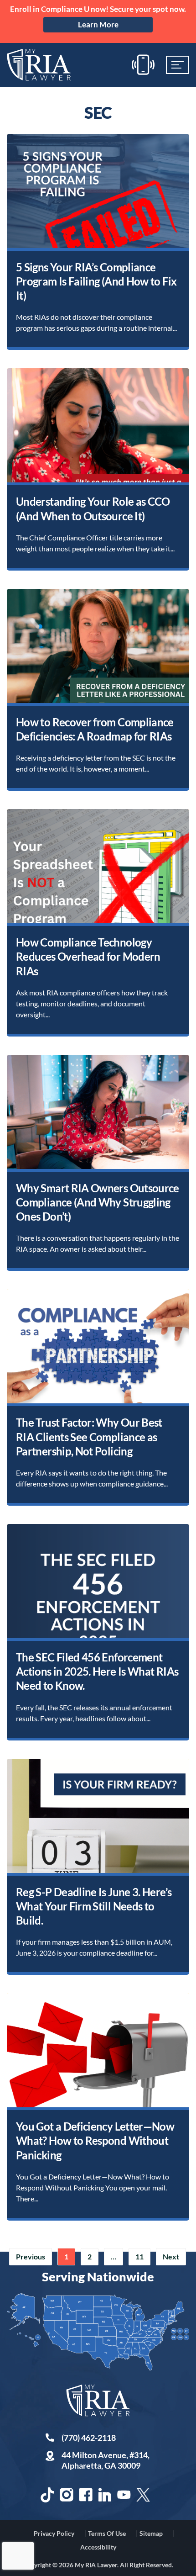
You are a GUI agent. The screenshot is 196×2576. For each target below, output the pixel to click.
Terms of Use (107, 2533)
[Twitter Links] (143, 2495)
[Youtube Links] (124, 2495)
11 (139, 2256)
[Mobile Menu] (178, 65)
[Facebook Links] (86, 2495)
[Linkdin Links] (105, 2495)
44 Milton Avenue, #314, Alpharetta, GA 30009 (106, 2460)
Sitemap (151, 2533)
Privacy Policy (54, 2533)
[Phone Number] (143, 65)
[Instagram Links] (67, 2495)
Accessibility (98, 2547)
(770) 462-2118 (89, 2438)
